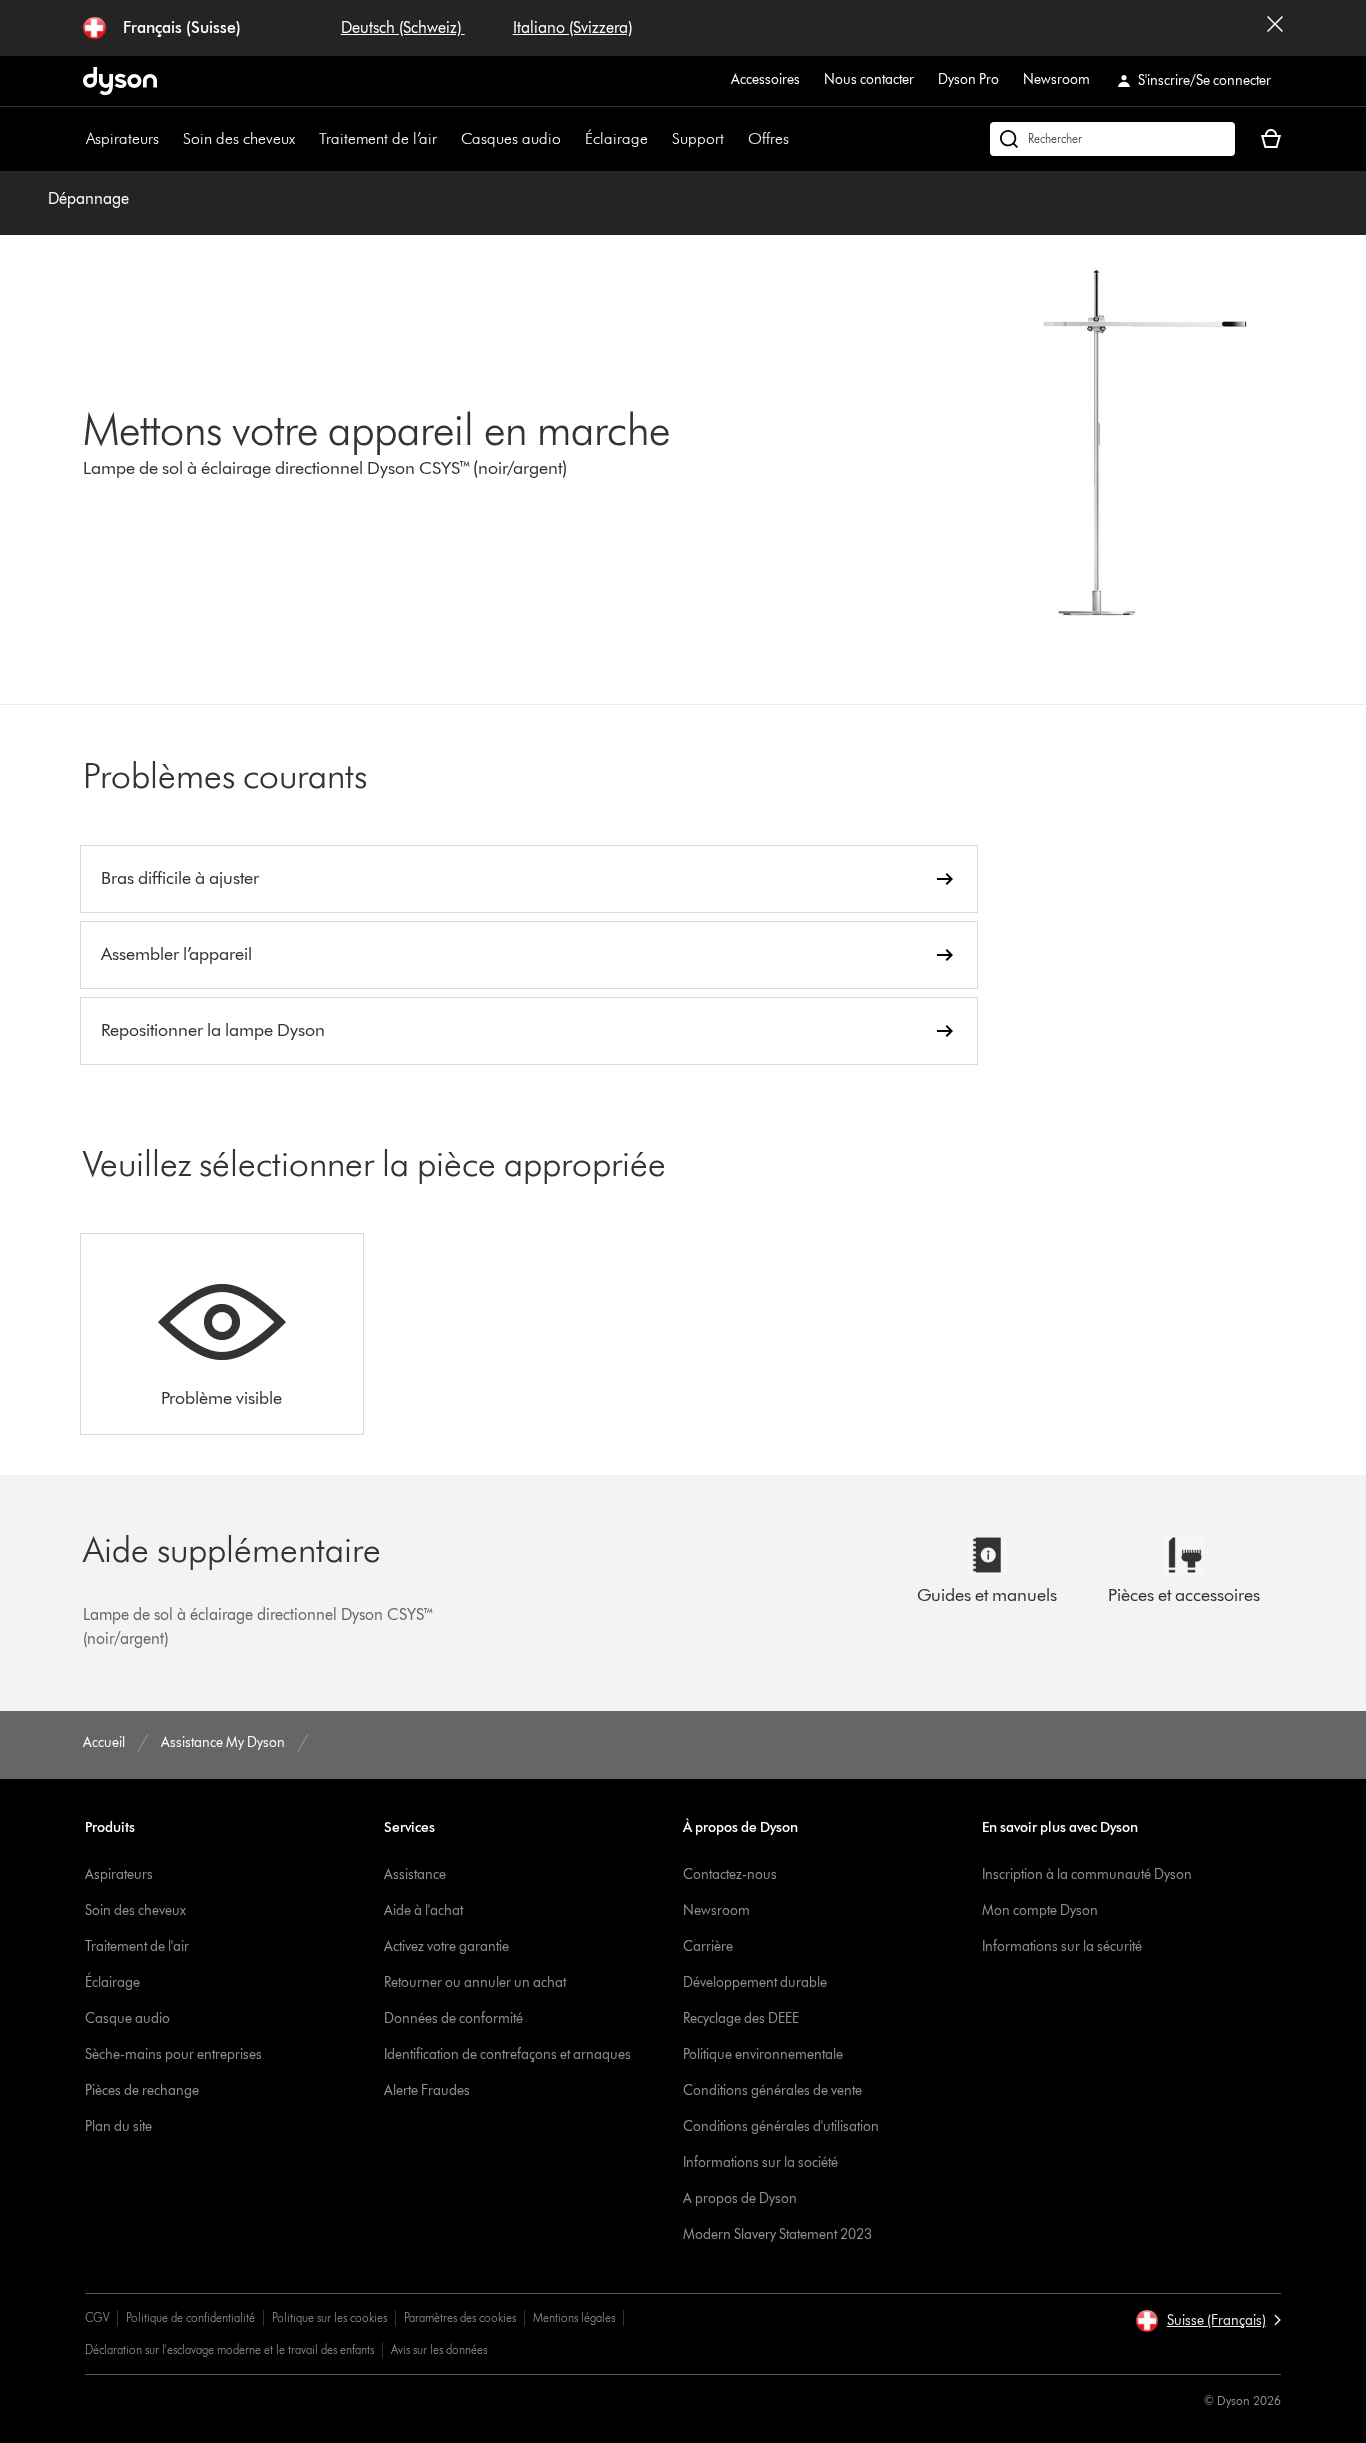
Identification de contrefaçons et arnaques (507, 2054)
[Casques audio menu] (571, 139)
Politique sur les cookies (329, 2317)
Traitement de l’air (378, 138)
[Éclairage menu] (658, 139)
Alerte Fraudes (427, 2090)
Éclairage (616, 138)
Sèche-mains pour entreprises (173, 2054)
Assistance (415, 1874)
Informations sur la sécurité (1062, 1946)
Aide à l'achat (423, 1910)
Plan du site (118, 2126)
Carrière (708, 1946)
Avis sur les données (439, 2349)
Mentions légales (574, 2317)
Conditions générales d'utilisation (781, 2126)
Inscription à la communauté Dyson (1087, 1874)
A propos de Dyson (740, 2198)
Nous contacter (869, 79)
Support (698, 138)
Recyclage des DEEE (741, 2018)
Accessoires (765, 79)
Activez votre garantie (446, 1946)
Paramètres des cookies (460, 2317)
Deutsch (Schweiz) (403, 27)
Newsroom (1056, 79)
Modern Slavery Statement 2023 (777, 2234)
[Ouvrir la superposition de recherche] (1112, 139)
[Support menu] (734, 139)
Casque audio (127, 2018)
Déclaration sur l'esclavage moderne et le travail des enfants (229, 2349)
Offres (768, 138)
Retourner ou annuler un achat (475, 1982)
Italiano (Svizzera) (572, 27)
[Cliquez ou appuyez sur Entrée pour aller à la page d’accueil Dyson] (120, 81)
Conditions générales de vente (772, 2090)
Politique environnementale (763, 2054)
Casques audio (511, 138)
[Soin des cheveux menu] (305, 139)
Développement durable (755, 1982)
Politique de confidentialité (190, 2317)
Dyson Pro (968, 79)
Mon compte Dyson (1040, 1910)
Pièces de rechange (142, 2090)
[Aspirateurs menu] (169, 139)
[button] (1208, 2321)
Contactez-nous (730, 1874)
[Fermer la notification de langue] (1275, 28)
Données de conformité (453, 2018)
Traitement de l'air (137, 1946)
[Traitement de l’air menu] (447, 139)
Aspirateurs (122, 138)
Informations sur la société (760, 2162)
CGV (97, 2317)
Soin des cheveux (239, 138)
